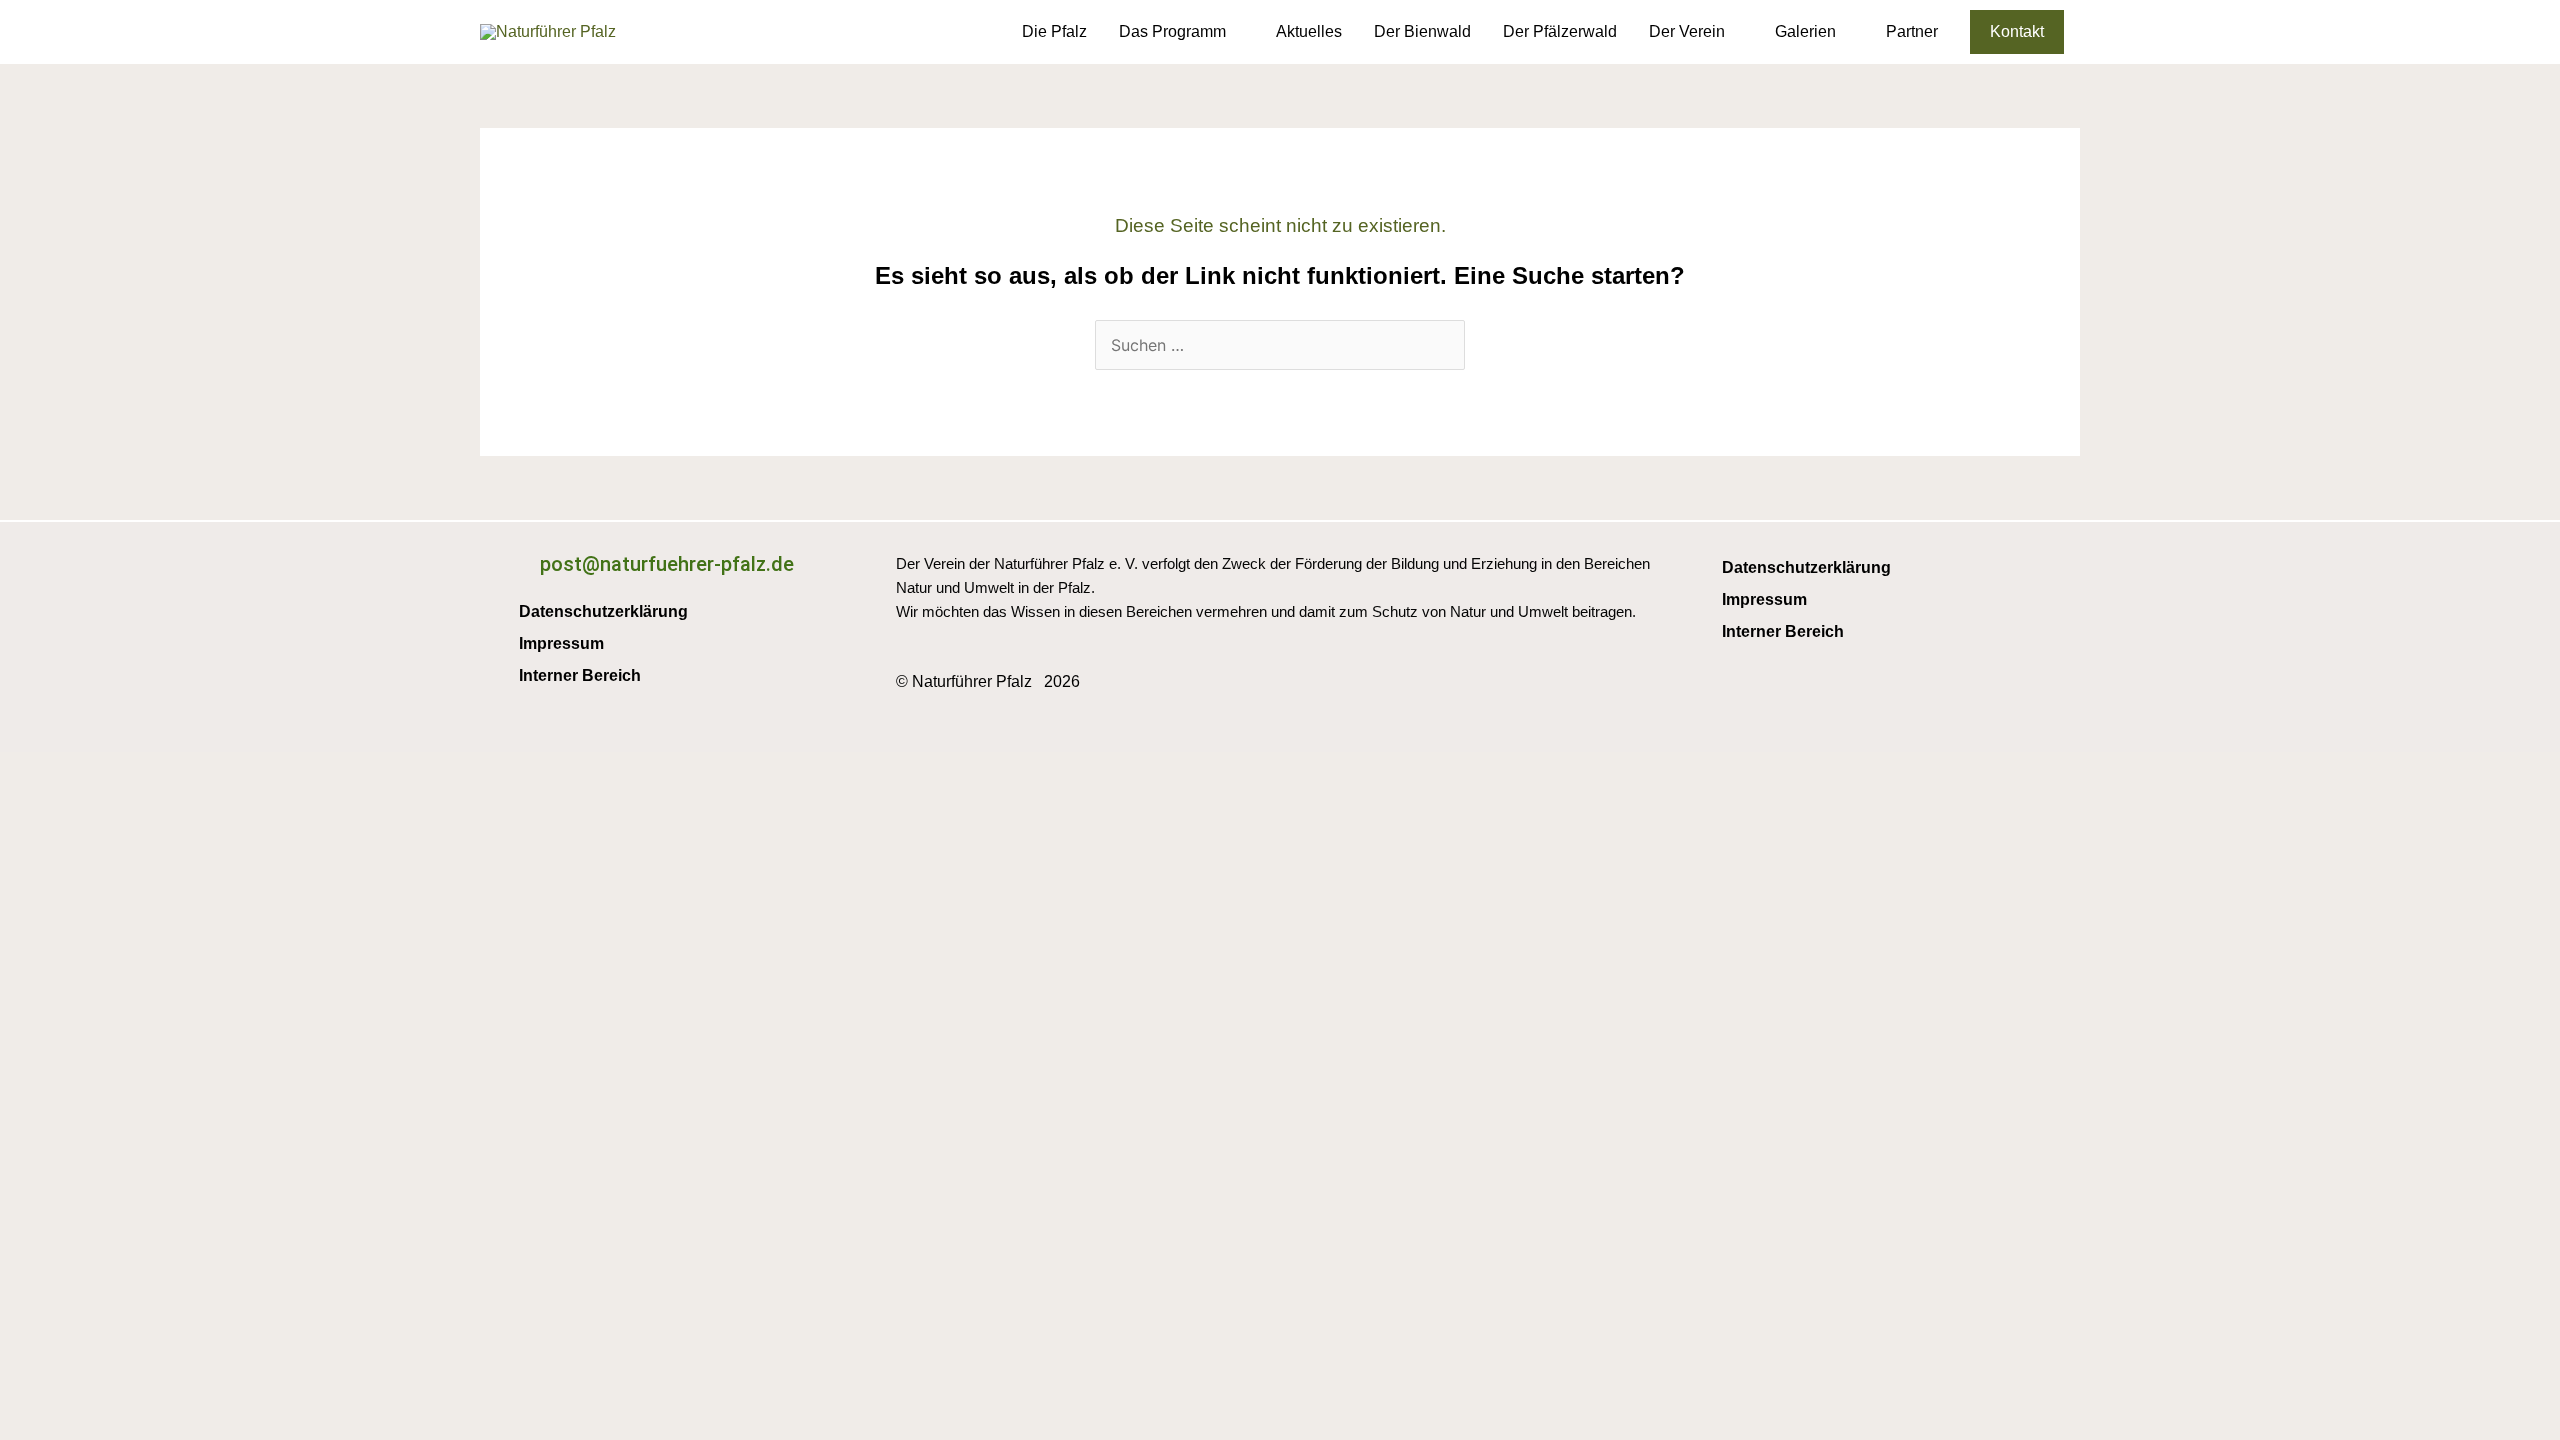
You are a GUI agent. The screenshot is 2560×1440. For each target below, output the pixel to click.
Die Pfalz (1054, 31)
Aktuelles (1309, 31)
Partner (1912, 31)
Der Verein (1687, 31)
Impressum (561, 643)
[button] (2017, 32)
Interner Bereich (580, 675)
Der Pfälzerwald (1560, 31)
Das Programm (1172, 31)
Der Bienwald (1422, 31)
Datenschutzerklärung (603, 611)
